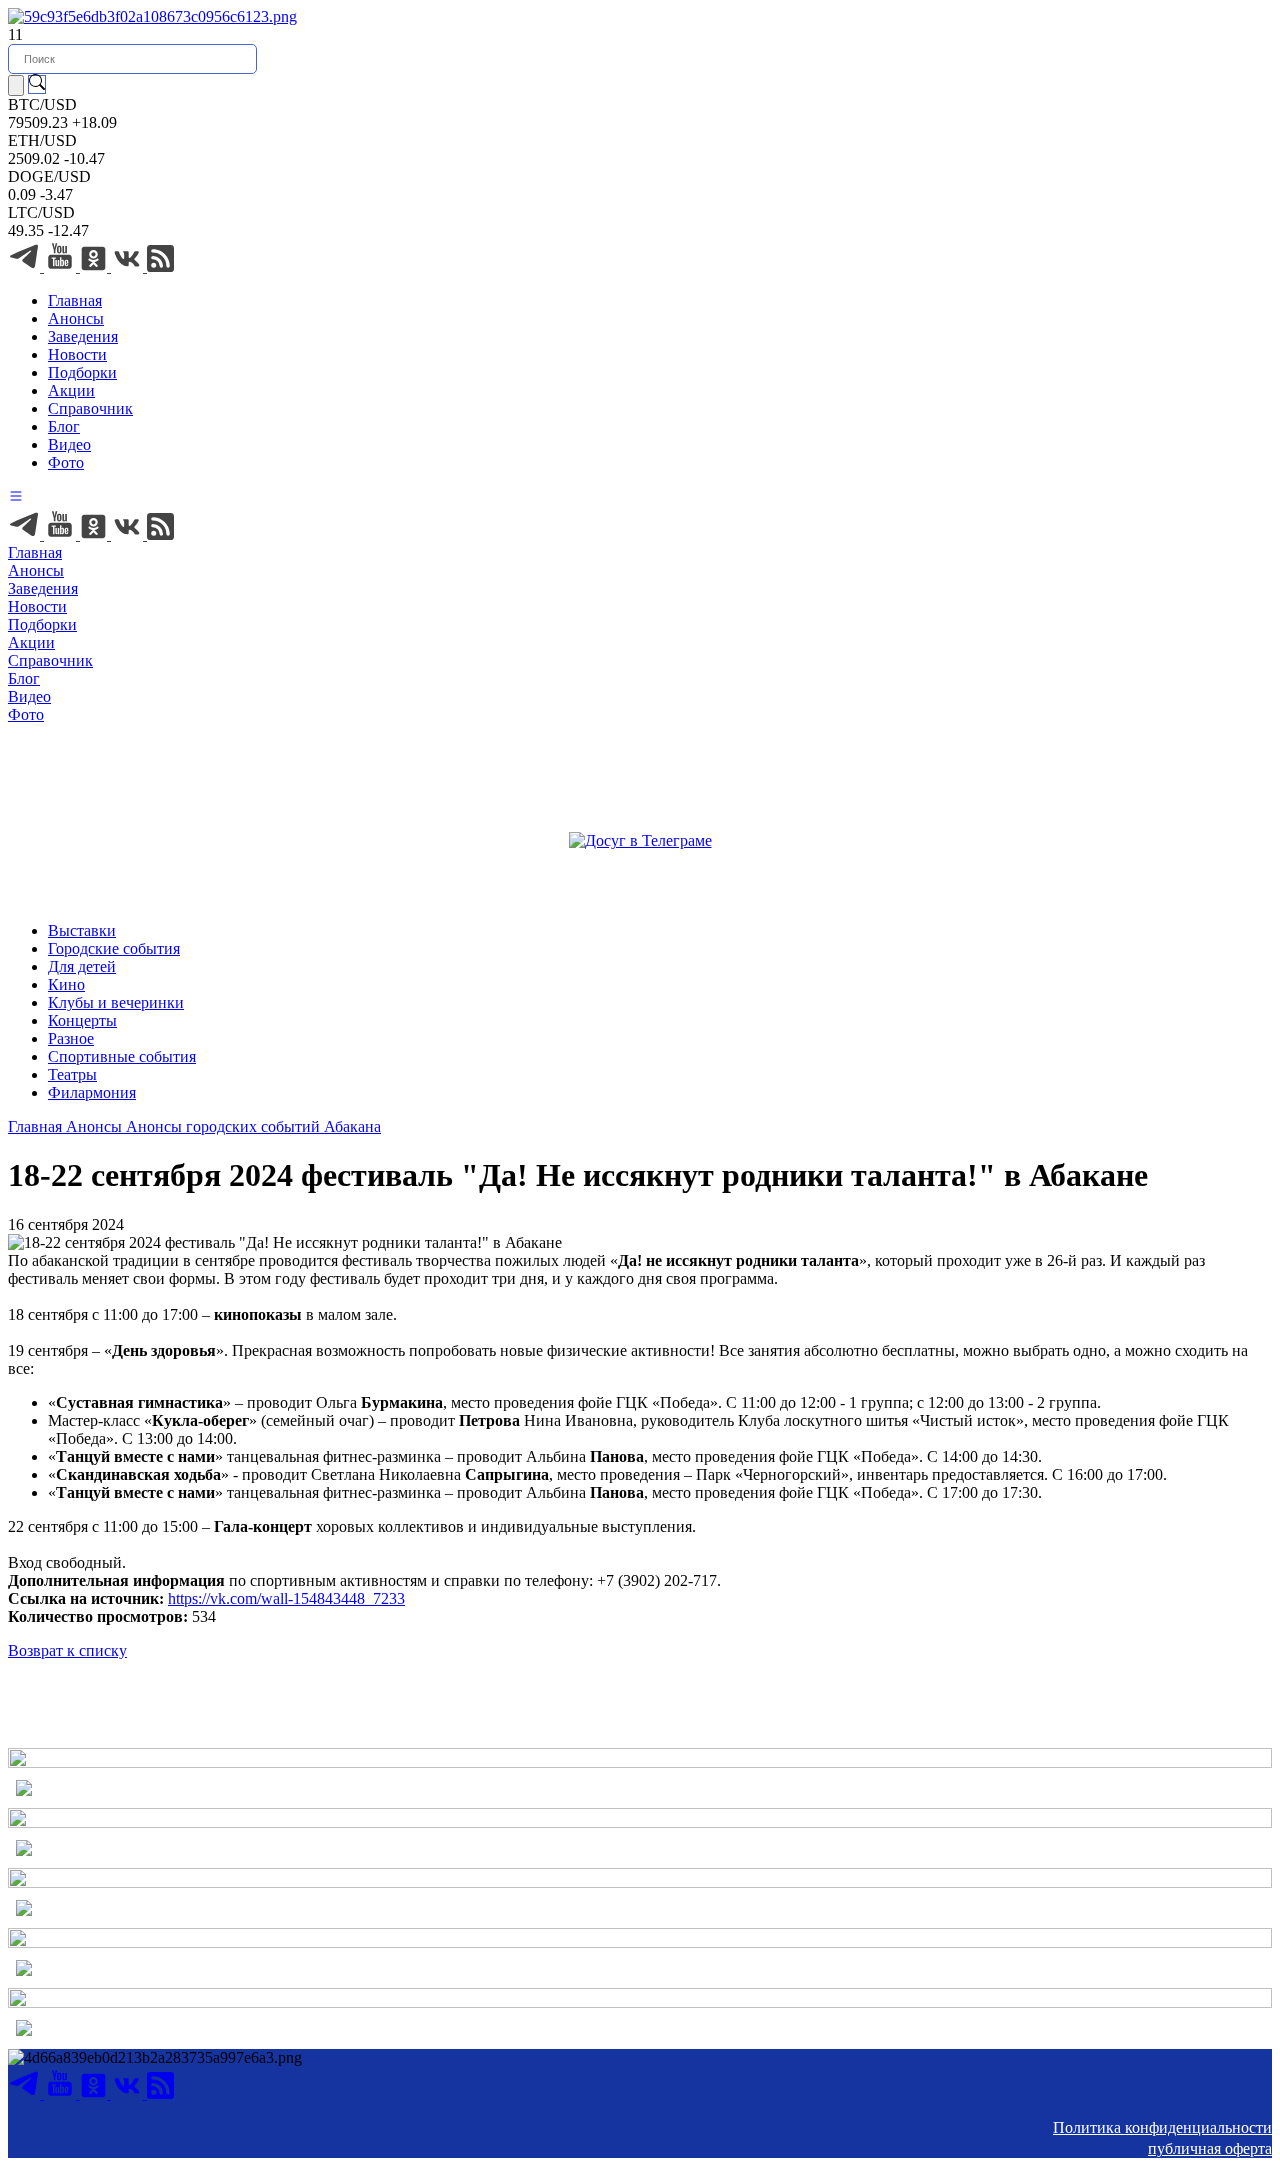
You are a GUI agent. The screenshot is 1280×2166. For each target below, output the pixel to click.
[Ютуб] (62, 266)
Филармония (92, 1092)
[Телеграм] (26, 266)
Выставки (82, 930)
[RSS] (160, 266)
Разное (71, 1038)
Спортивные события (122, 1056)
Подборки (82, 372)
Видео (69, 444)
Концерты (82, 1020)
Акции (71, 390)
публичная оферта (1210, 2148)
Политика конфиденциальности (1162, 2127)
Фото (66, 462)
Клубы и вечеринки (116, 1002)
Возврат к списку (67, 1650)
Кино (66, 984)
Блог (64, 426)
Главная (75, 300)
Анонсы (76, 318)
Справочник (90, 408)
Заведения (83, 336)
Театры (72, 1074)
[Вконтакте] (129, 266)
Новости (77, 354)
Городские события (114, 948)
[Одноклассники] (95, 266)
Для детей (82, 966)
